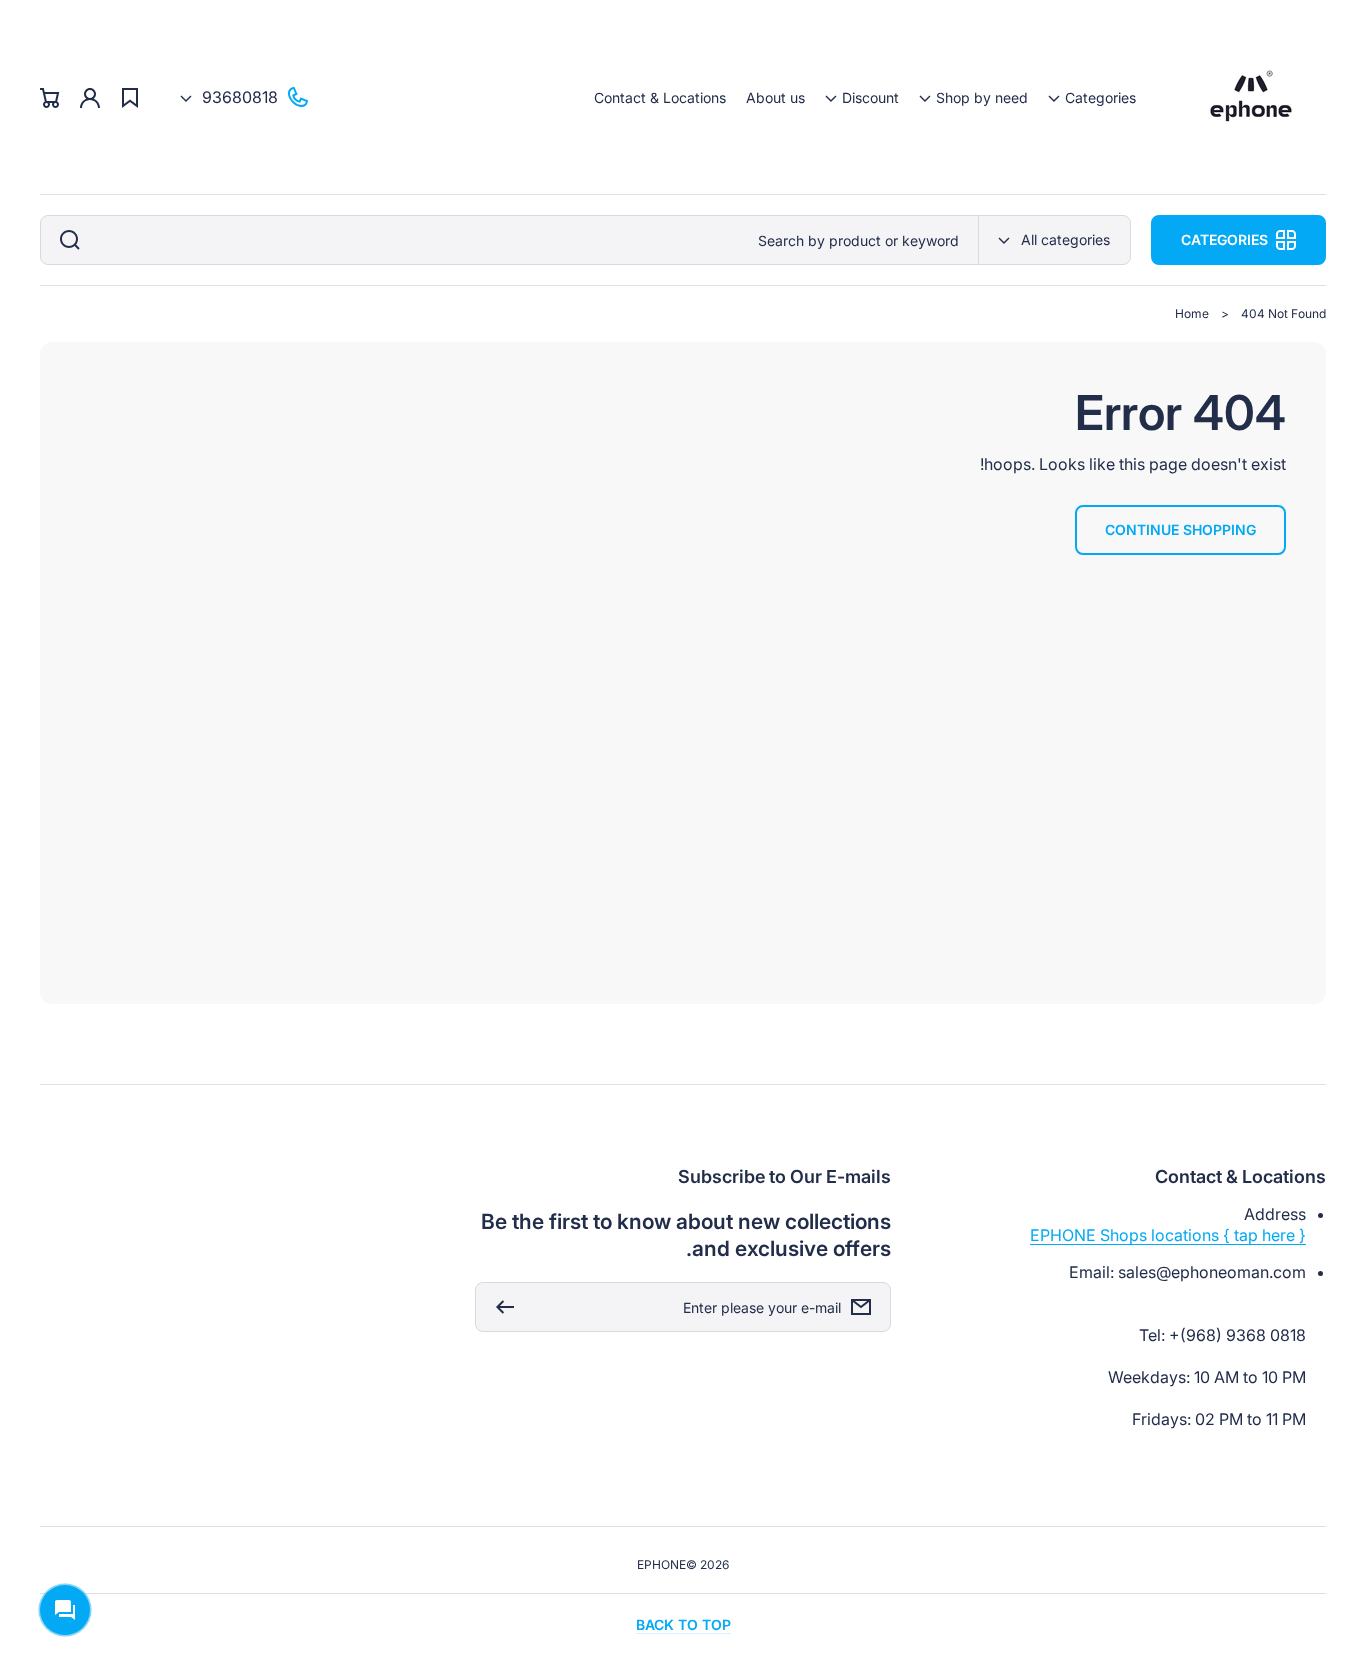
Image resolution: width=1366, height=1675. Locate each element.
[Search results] (65, 240)
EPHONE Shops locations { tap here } (1168, 1235)
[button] (1092, 97)
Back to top (683, 1624)
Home (1192, 313)
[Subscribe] (500, 1307)
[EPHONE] (1251, 97)
